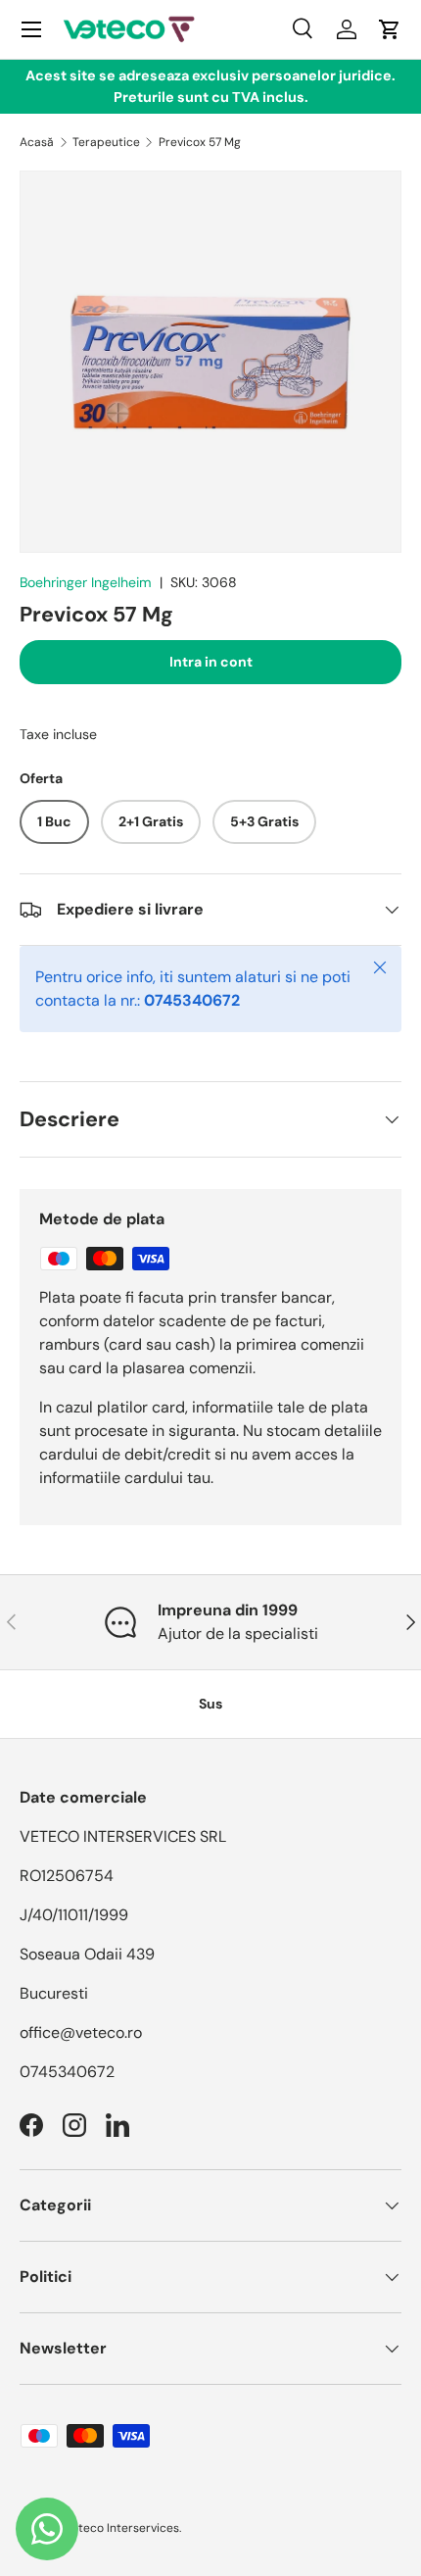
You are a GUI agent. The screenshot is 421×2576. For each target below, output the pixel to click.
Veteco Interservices (122, 2528)
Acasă (37, 142)
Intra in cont (211, 662)
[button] (390, 29)
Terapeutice (106, 142)
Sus (210, 1704)
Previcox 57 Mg (200, 142)
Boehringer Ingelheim (86, 582)
